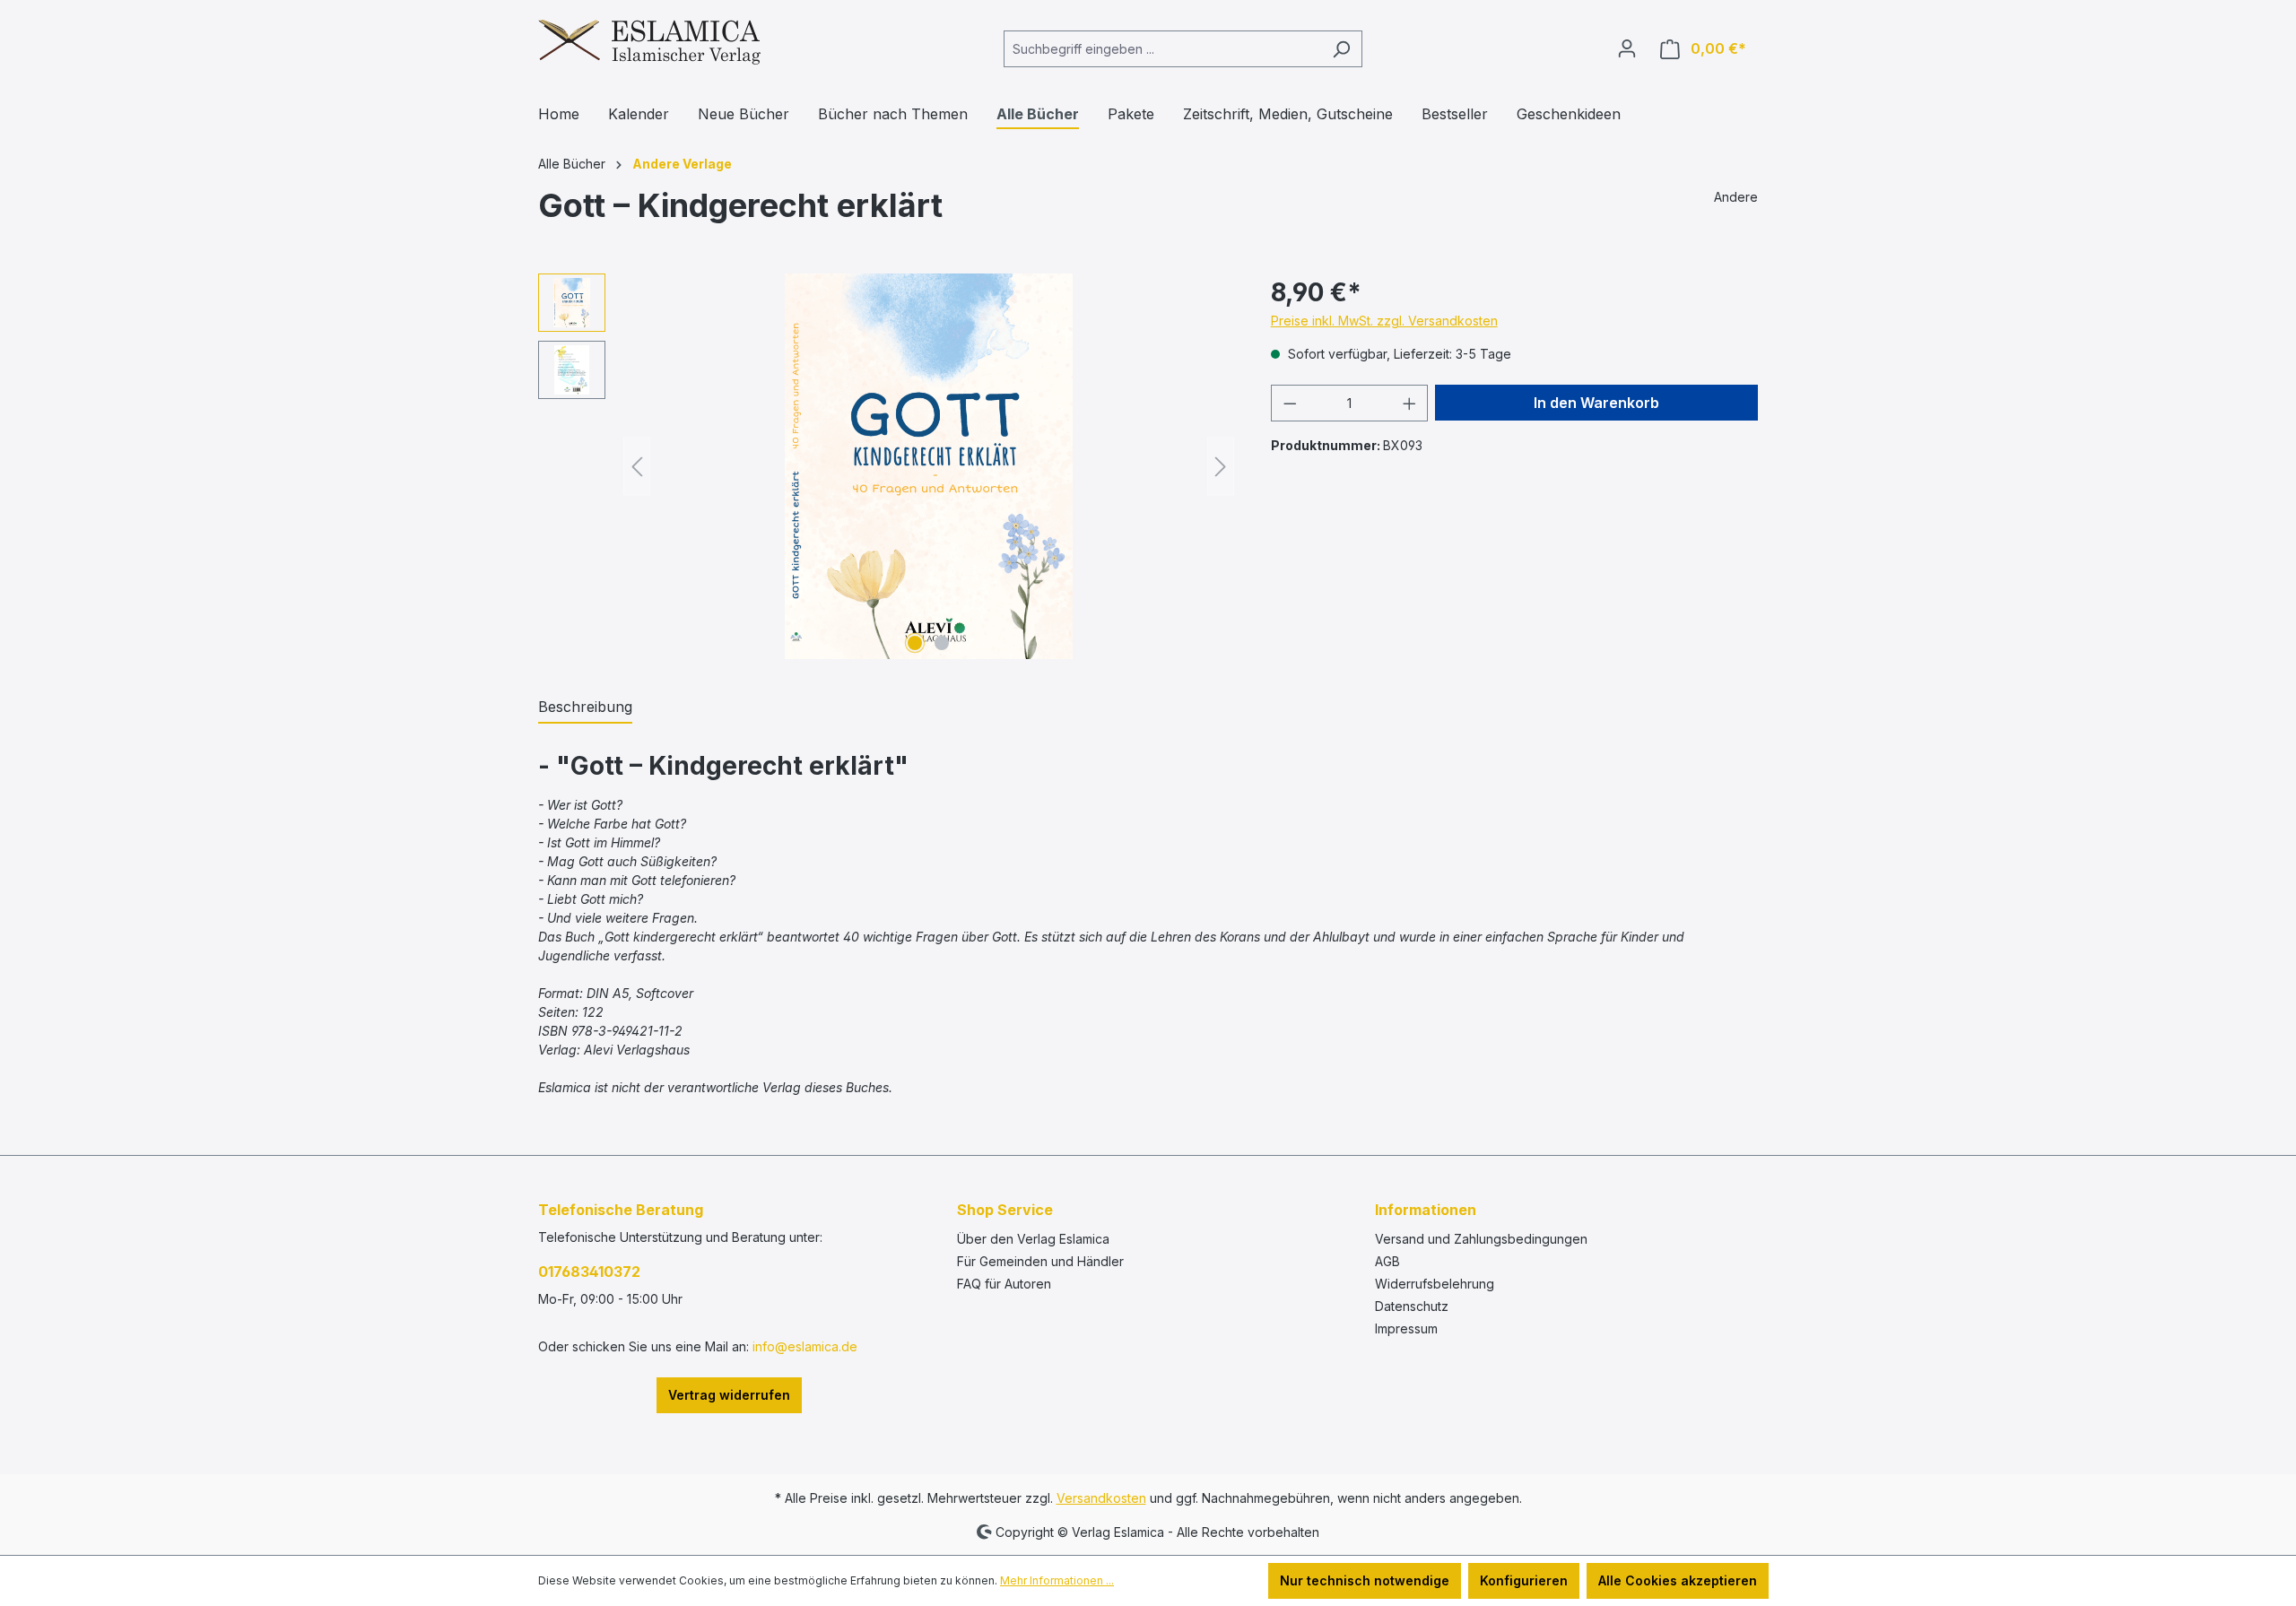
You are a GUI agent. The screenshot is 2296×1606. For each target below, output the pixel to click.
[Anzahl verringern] (1290, 403)
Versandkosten (1101, 1498)
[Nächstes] (1221, 467)
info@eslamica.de (805, 1346)
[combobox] (1162, 49)
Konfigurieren (1524, 1580)
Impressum (1406, 1328)
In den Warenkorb (1596, 403)
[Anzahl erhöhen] (1410, 403)
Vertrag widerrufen (729, 1395)
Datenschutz (1412, 1306)
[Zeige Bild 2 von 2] (942, 643)
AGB (1387, 1261)
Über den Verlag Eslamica (1033, 1239)
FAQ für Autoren (1004, 1284)
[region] (887, 466)
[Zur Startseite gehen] (649, 45)
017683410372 (589, 1272)
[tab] (585, 708)
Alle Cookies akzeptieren (1678, 1580)
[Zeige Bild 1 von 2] (915, 643)
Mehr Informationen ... (1057, 1580)
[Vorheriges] (637, 467)
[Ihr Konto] (1627, 48)
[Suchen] (1341, 49)
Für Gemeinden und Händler (1040, 1261)
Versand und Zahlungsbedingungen (1481, 1239)
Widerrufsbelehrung (1435, 1284)
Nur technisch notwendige (1365, 1580)
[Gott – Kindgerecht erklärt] (929, 466)
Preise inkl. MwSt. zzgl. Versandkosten (1384, 321)
